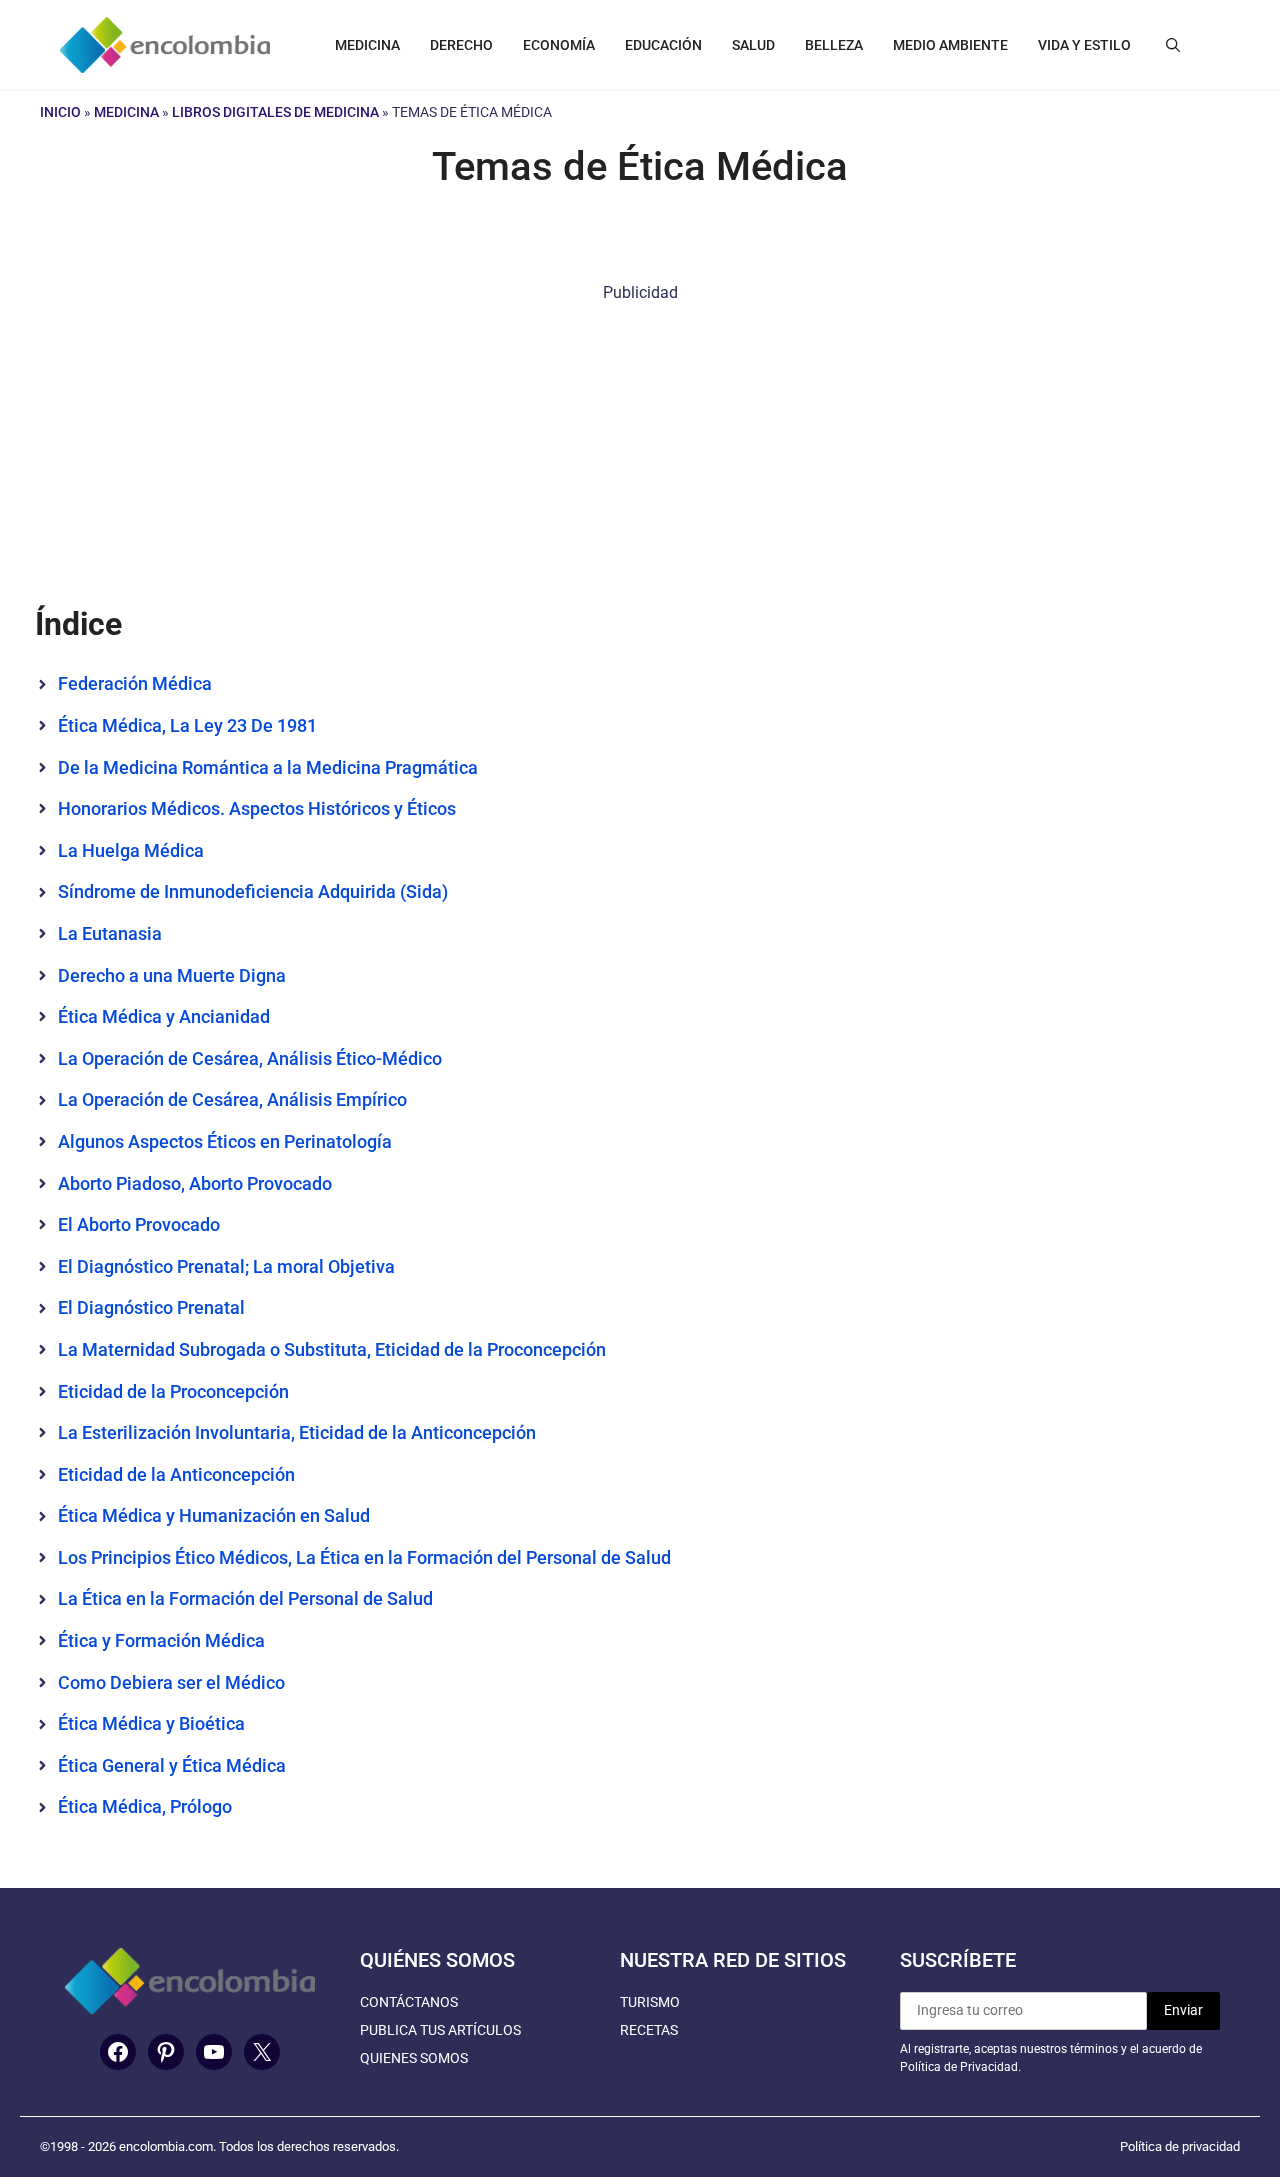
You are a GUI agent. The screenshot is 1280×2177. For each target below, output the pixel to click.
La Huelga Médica (131, 850)
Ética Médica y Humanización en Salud (214, 1515)
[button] (1173, 45)
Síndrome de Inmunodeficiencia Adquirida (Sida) (253, 891)
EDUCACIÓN (663, 45)
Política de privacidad (1180, 2146)
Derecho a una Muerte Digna (172, 975)
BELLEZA (834, 45)
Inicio (60, 112)
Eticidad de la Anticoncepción (176, 1474)
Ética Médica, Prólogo (145, 1806)
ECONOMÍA (559, 45)
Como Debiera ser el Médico (171, 1682)
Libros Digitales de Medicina (275, 112)
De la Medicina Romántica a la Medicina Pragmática (268, 767)
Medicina (126, 112)
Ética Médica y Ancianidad (164, 1016)
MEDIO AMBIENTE (950, 45)
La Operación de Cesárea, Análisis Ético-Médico (250, 1058)
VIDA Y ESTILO (1084, 45)
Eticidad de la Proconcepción (173, 1391)
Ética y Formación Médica (161, 1640)
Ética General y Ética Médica (172, 1765)
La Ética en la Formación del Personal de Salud (245, 1598)
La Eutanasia (110, 933)
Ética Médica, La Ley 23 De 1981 (187, 725)
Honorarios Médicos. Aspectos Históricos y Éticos (257, 808)
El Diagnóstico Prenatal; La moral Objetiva (226, 1266)
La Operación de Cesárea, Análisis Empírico (232, 1099)
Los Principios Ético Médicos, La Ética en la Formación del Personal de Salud (364, 1557)
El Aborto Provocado (139, 1224)
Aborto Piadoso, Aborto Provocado (195, 1183)
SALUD (753, 45)
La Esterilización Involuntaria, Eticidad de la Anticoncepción (297, 1432)
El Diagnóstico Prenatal (151, 1307)
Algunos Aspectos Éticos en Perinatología (225, 1141)
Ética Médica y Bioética (151, 1723)
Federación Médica (137, 683)
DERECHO (461, 45)
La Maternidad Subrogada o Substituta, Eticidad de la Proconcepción (332, 1349)
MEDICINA (367, 45)
